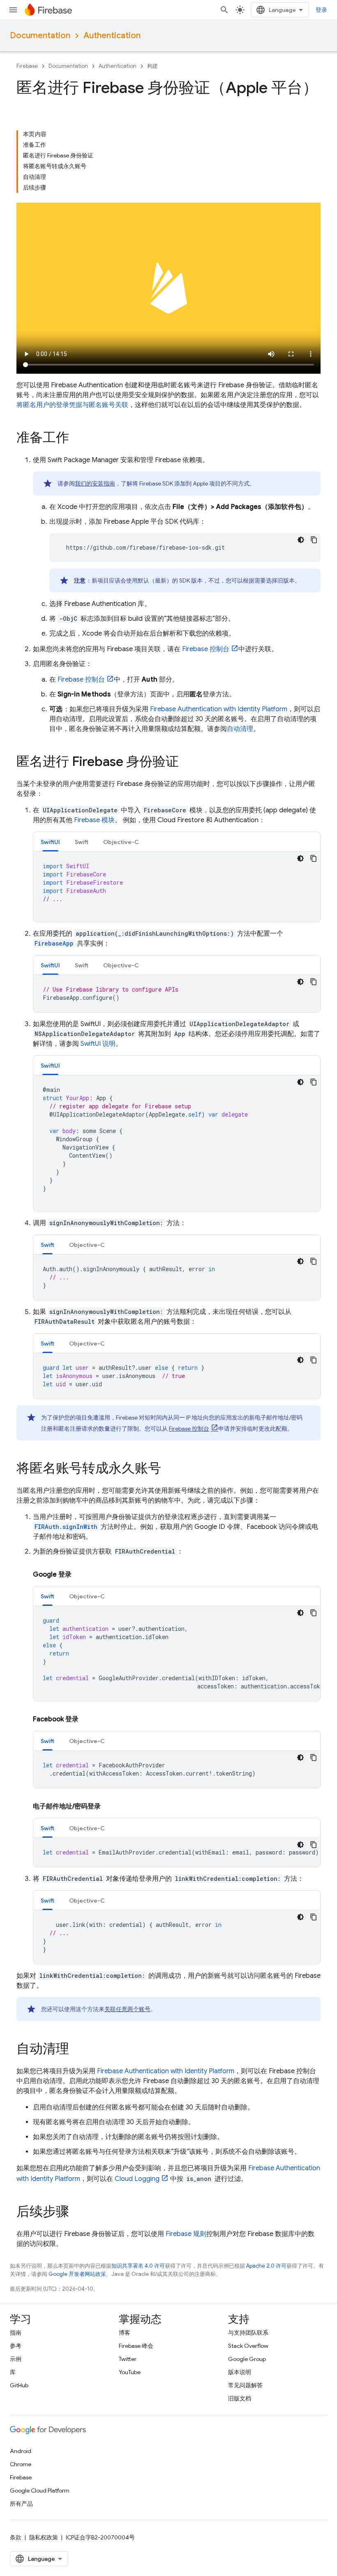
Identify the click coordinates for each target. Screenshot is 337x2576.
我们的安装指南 (95, 483)
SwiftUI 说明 (98, 1044)
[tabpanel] (177, 887)
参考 (16, 2346)
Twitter (128, 2359)
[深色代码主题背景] (301, 540)
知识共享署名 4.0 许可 (138, 2266)
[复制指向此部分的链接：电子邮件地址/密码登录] (109, 1806)
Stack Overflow (248, 2346)
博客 (125, 2333)
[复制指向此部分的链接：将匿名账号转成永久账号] (169, 1469)
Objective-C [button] (121, 842)
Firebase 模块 (94, 820)
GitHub (19, 2385)
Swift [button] (82, 842)
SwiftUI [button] (50, 842)
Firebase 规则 (186, 2234)
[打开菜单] (13, 10)
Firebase (27, 66)
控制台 (206, 649)
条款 (16, 2537)
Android (21, 2451)
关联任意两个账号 (127, 2009)
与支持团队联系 (248, 2333)
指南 (16, 2333)
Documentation (40, 36)
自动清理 (240, 729)
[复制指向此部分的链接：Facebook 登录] (87, 1719)
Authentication (112, 36)
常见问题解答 (245, 2385)
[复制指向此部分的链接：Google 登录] (80, 1575)
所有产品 (21, 2504)
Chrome (21, 2464)
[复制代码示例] (314, 540)
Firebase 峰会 (136, 2346)
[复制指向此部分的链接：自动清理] (77, 2050)
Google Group (247, 2359)
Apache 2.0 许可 (266, 2266)
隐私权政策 (44, 2537)
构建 (152, 66)
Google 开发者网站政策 (77, 2274)
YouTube (130, 2372)
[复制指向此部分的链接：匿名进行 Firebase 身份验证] (187, 763)
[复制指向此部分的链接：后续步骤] (77, 2213)
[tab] (50, 842)
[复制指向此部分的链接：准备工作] (77, 439)
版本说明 (240, 2372)
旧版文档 (240, 2398)
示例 (16, 2359)
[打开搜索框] (224, 10)
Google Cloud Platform (40, 2490)
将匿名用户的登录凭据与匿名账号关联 (72, 405)
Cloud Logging (137, 2179)
